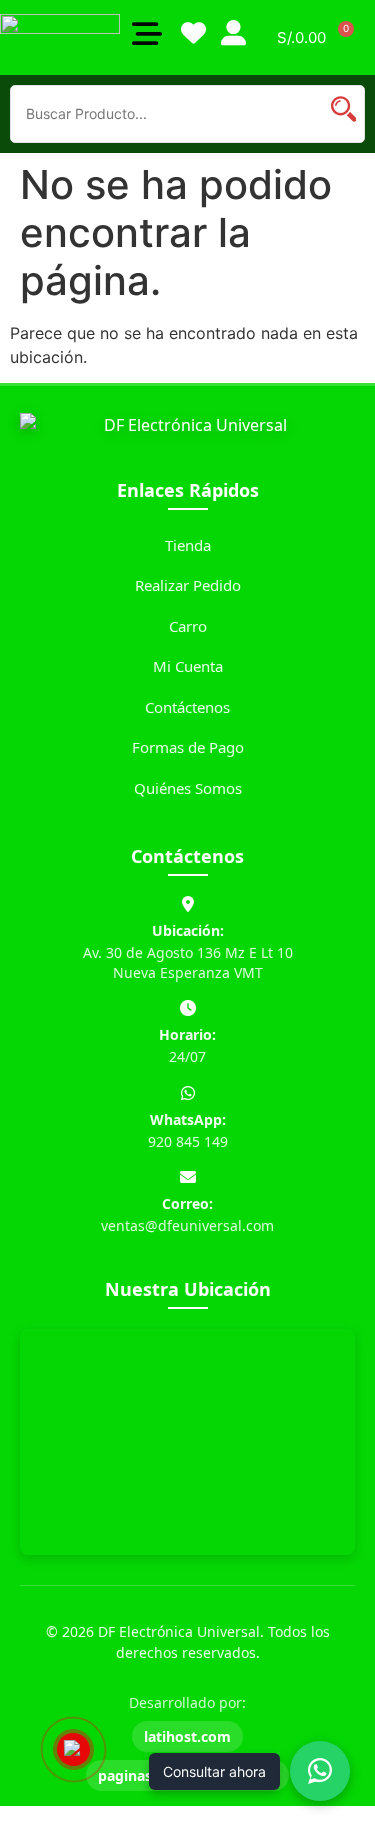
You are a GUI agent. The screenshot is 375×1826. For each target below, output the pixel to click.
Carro (188, 626)
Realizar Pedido (188, 585)
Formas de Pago (188, 747)
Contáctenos (187, 707)
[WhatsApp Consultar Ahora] (320, 1771)
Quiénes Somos (188, 788)
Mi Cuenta (188, 666)
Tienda (188, 545)
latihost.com (187, 1736)
